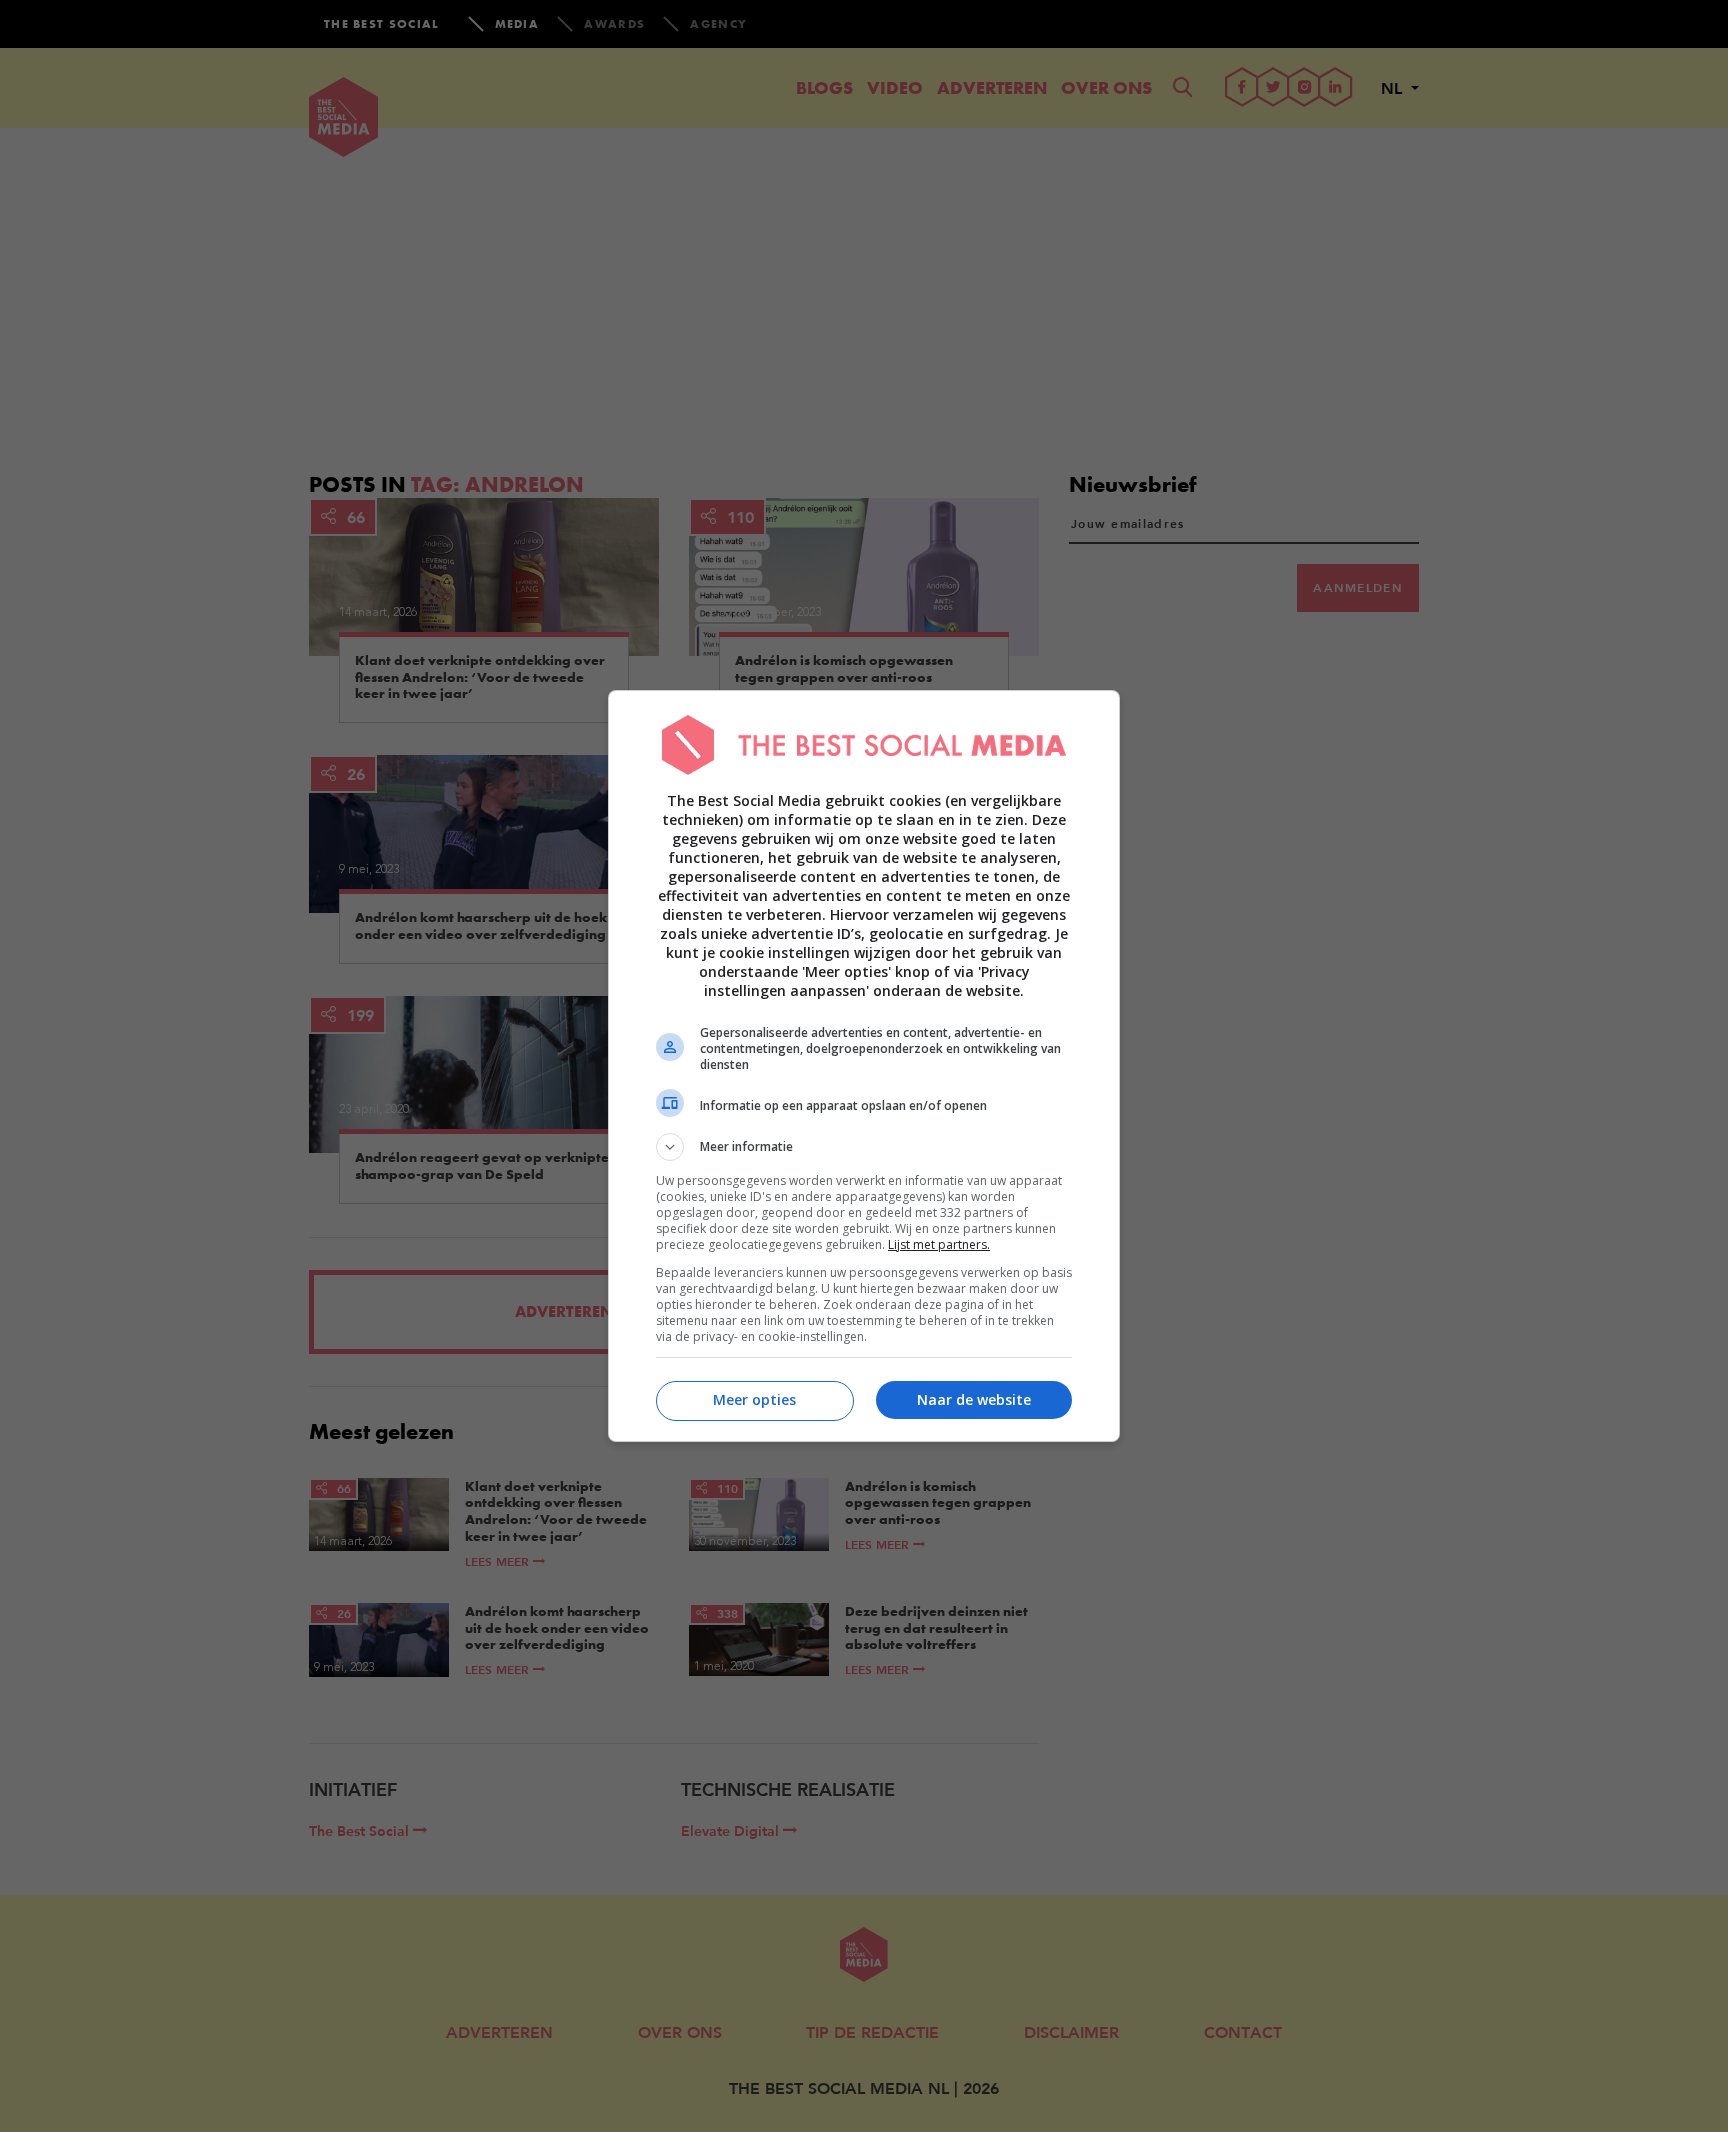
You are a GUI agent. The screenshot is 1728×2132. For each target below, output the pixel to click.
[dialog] (864, 1066)
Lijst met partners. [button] (939, 1244)
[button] (864, 1147)
